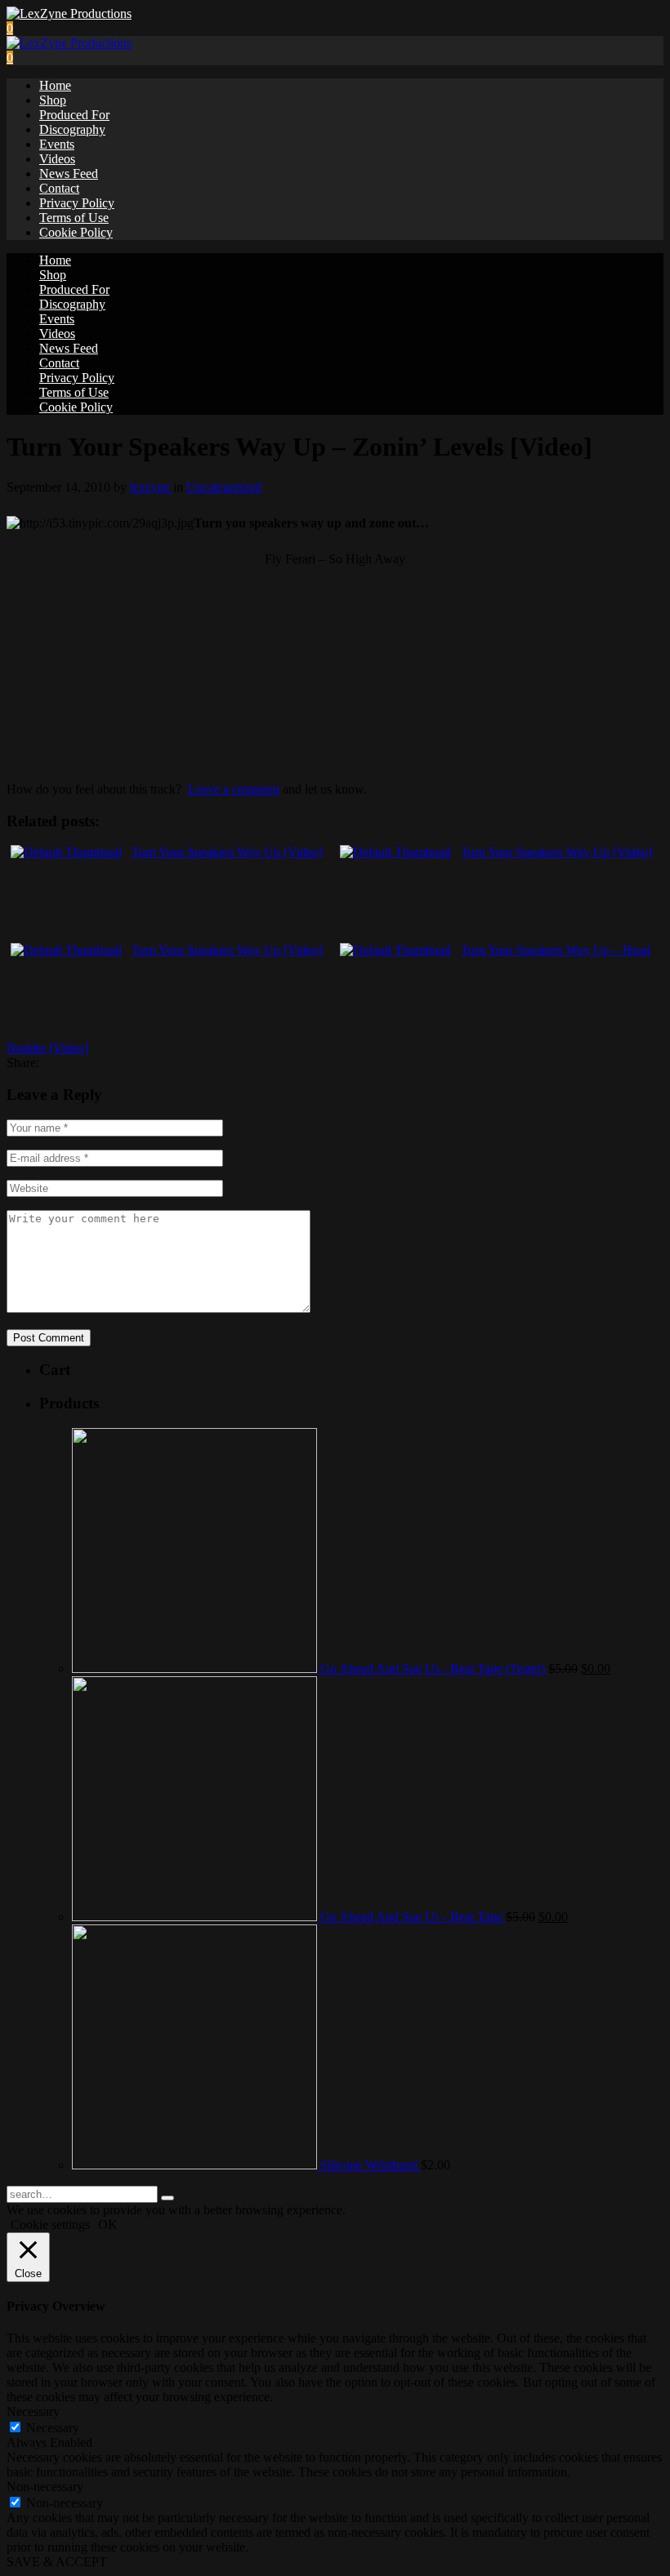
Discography (72, 129)
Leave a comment (234, 789)
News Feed (69, 174)
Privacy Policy (77, 203)
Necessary (53, 2428)
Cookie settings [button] (50, 2225)
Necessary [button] (33, 2411)
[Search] (167, 2198)
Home (55, 85)
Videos (57, 159)
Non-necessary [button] (45, 2487)
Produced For (74, 115)
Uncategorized (224, 487)
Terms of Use (74, 218)
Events (57, 144)
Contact (59, 188)
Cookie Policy (76, 232)
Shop (53, 100)
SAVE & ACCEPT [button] (57, 2562)
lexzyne (152, 487)
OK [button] (108, 2225)
